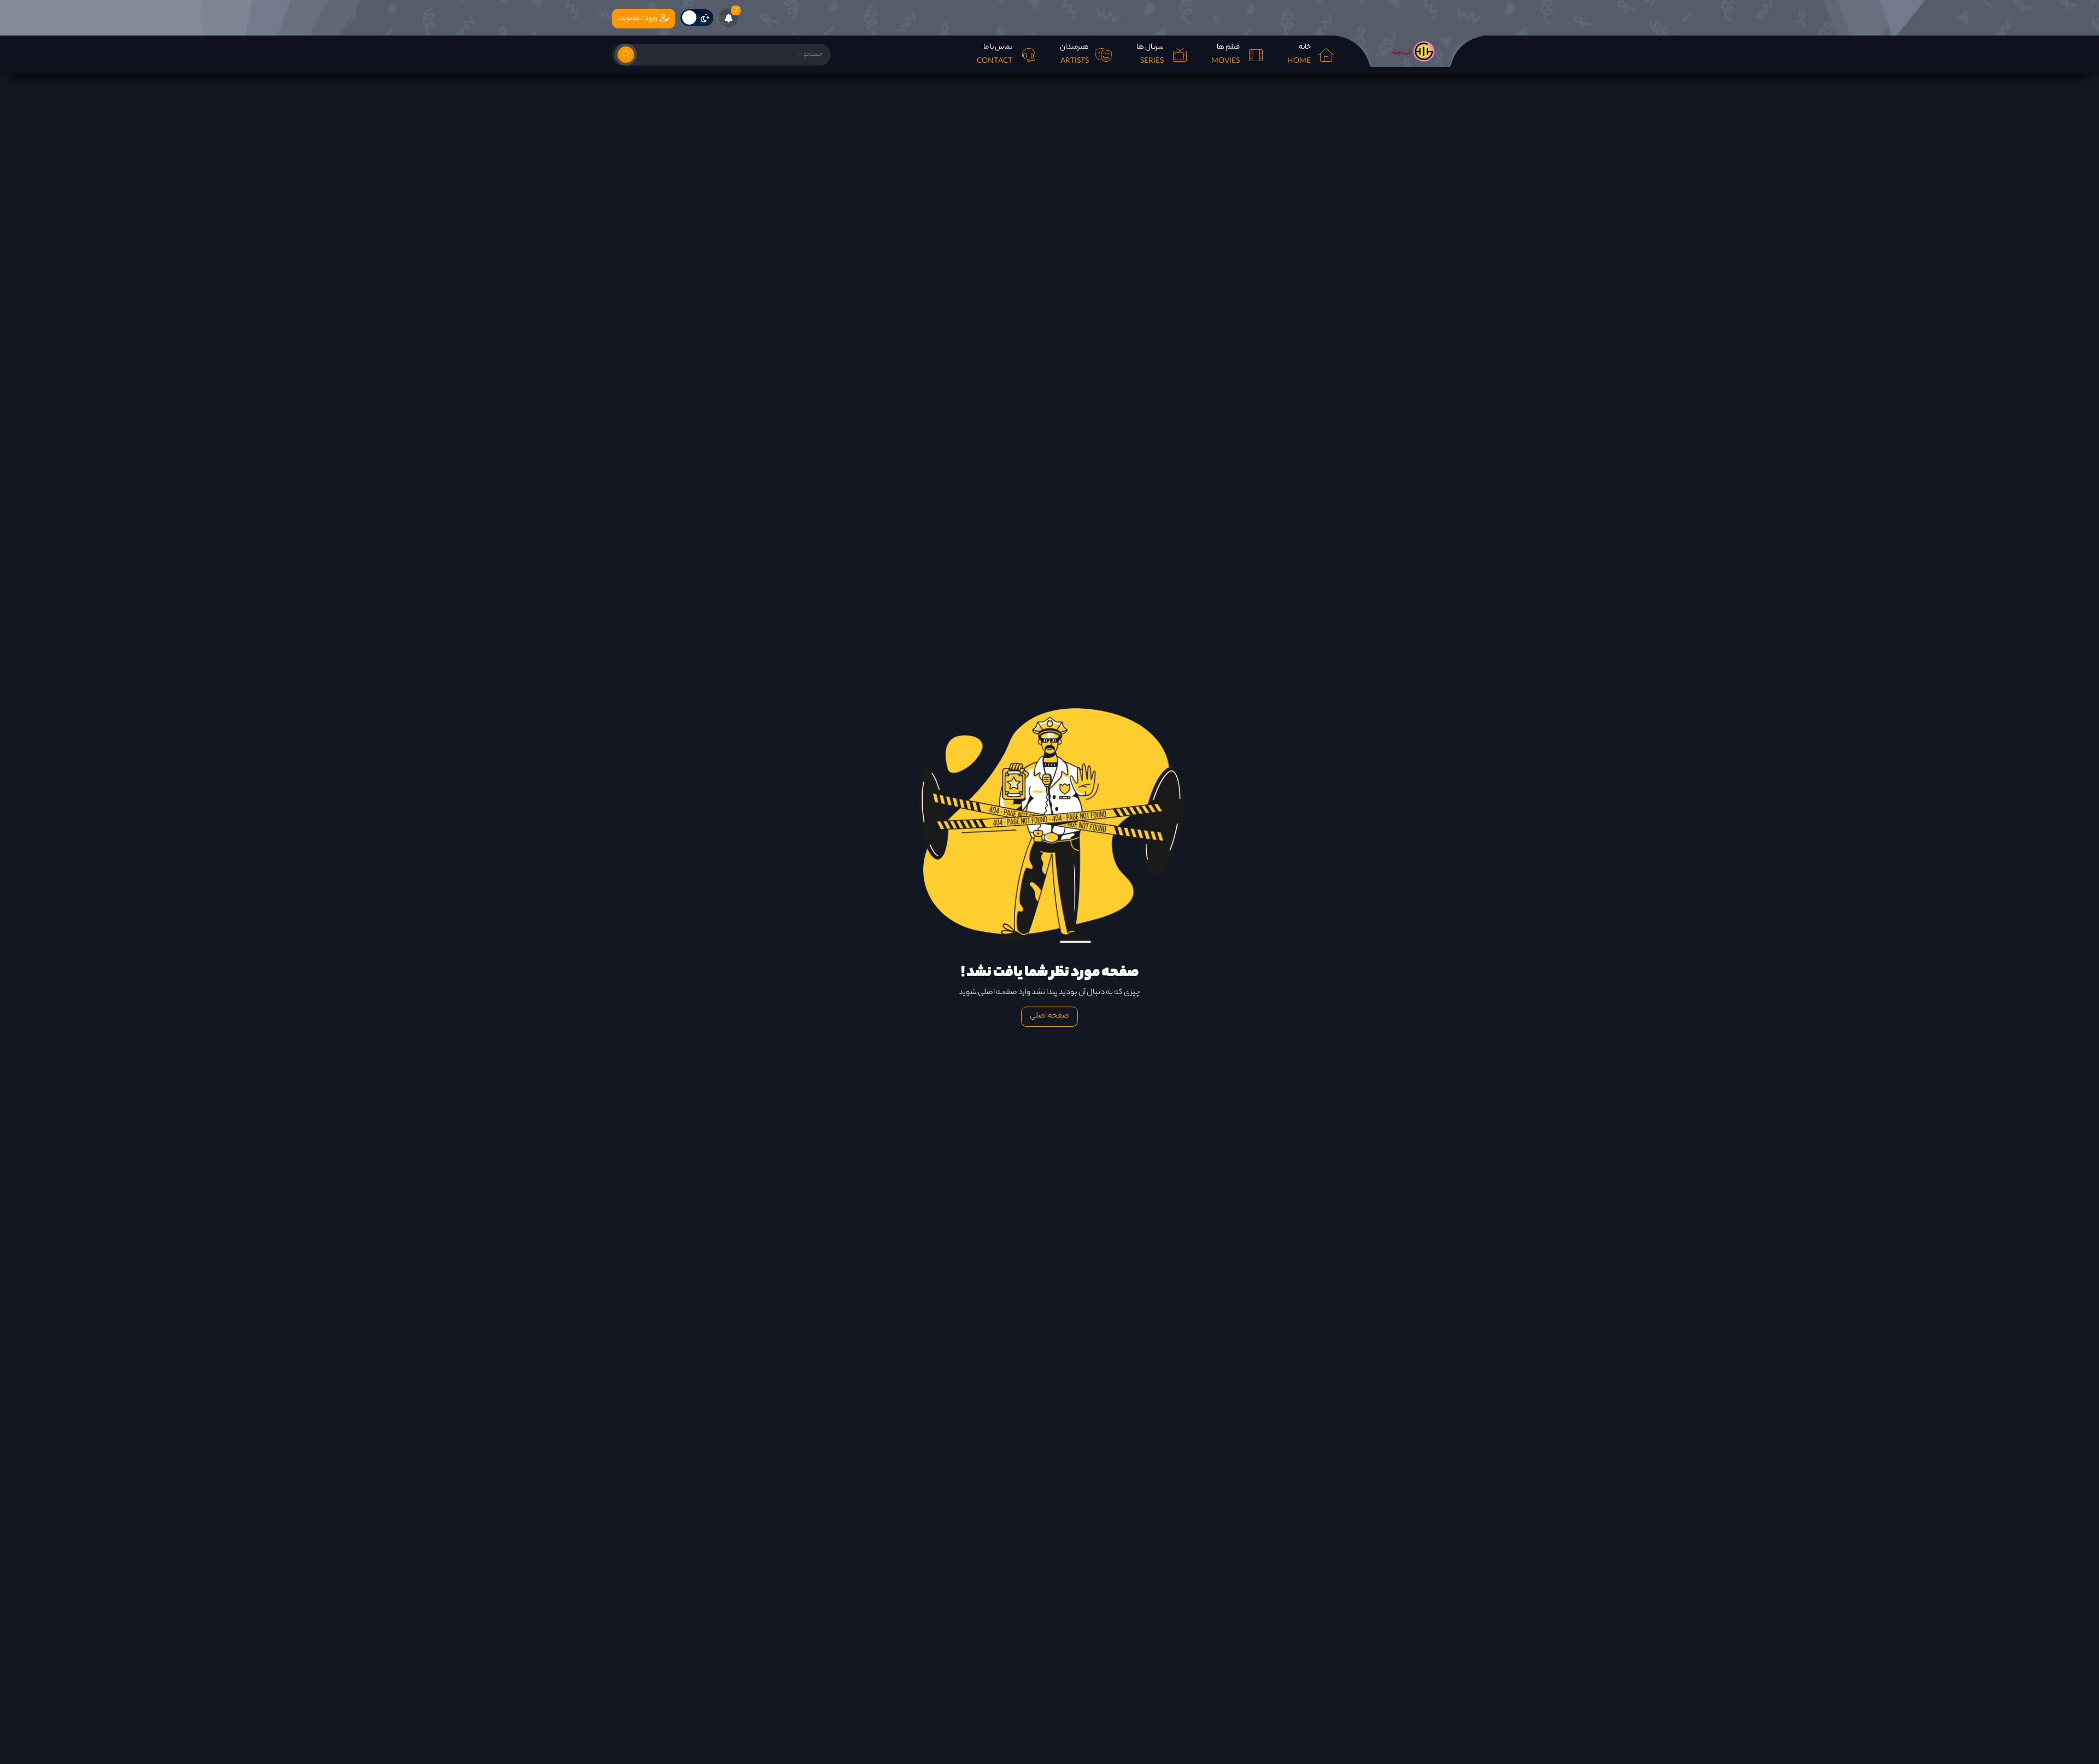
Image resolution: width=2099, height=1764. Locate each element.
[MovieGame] (1410, 51)
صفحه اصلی (1049, 1016)
